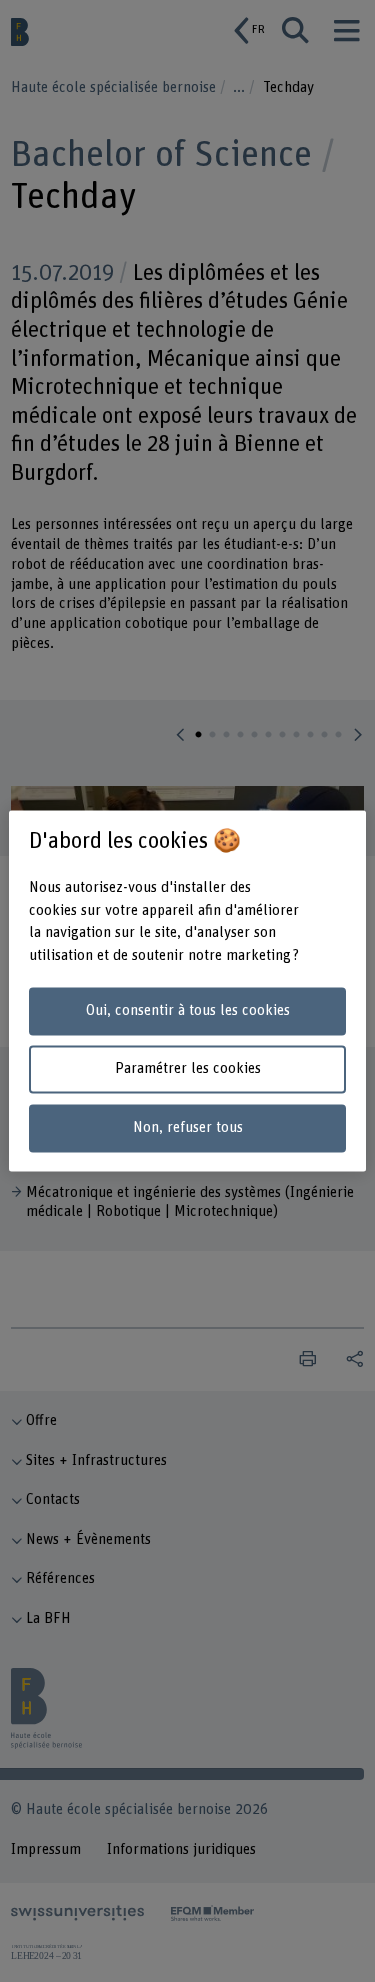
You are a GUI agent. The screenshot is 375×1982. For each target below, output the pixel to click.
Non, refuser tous (188, 1128)
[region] (187, 990)
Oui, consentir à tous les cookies (188, 1010)
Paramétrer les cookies (188, 1069)
